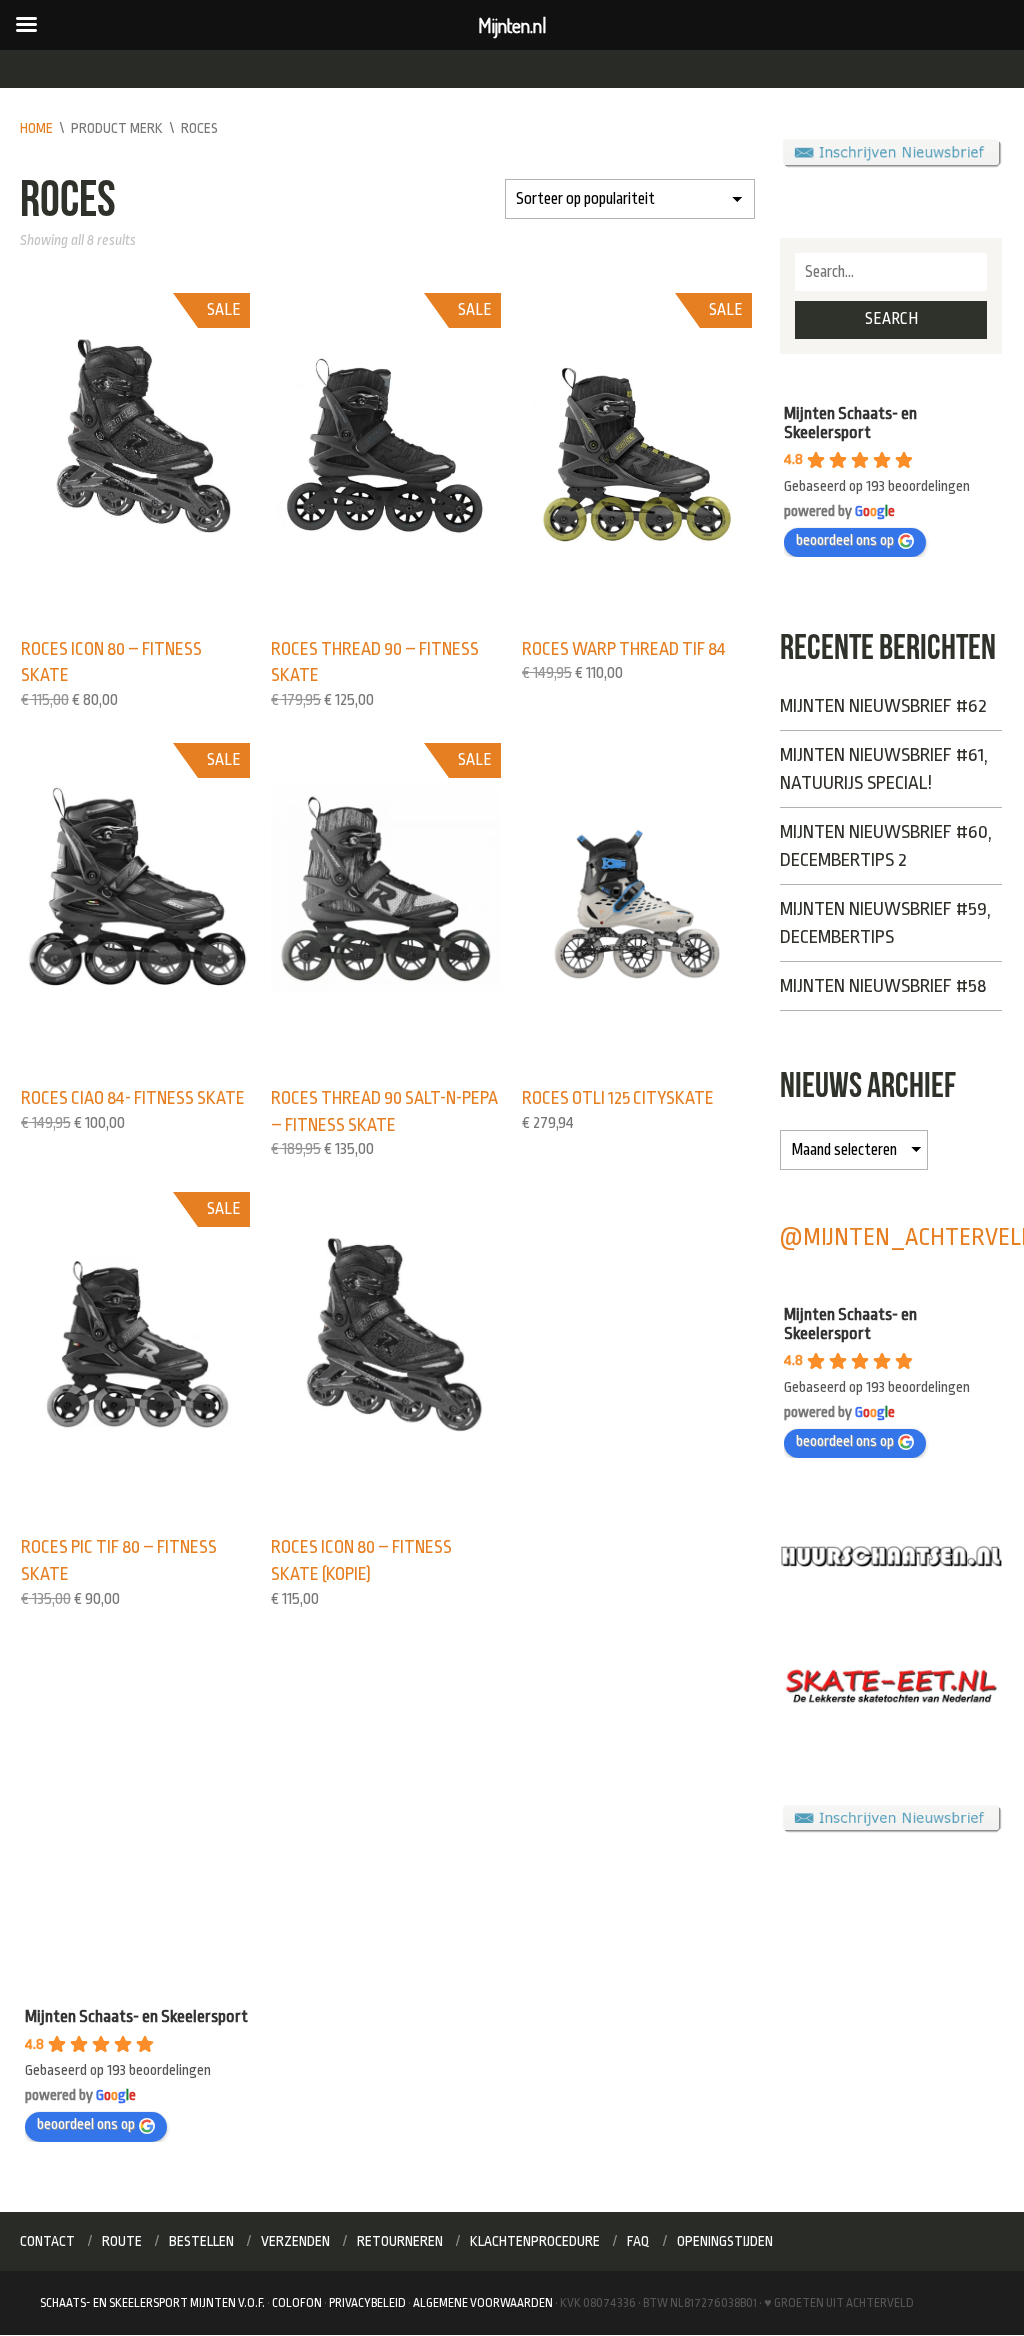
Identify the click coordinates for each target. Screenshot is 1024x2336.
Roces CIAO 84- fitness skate (133, 1098)
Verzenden (295, 2241)
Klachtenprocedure (535, 2241)
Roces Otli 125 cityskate (618, 1098)
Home (36, 128)
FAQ (638, 2241)
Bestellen (201, 2241)
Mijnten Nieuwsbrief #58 (883, 986)
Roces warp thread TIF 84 (624, 649)
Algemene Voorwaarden (483, 2303)
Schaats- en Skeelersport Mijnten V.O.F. (152, 2303)
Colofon (297, 2303)
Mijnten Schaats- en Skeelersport (850, 423)
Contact (47, 2241)
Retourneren (400, 2241)
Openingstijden (725, 2241)
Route (122, 2241)
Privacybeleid (367, 2303)
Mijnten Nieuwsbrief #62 (883, 706)
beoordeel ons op (845, 540)
